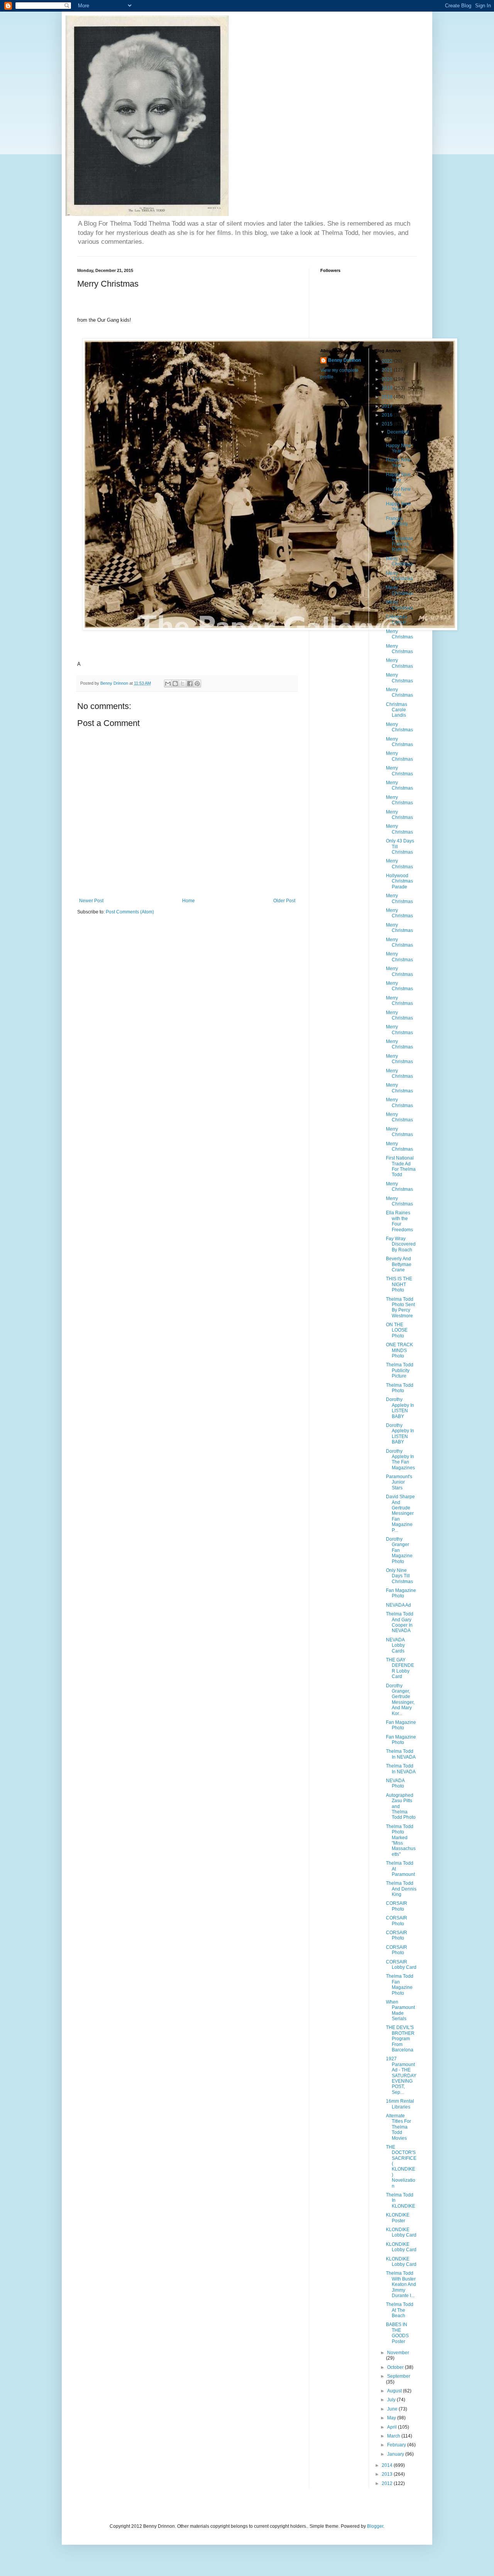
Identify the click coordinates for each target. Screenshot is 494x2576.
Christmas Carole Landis (397, 710)
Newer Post (91, 901)
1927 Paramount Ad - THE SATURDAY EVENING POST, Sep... (401, 2075)
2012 (388, 2483)
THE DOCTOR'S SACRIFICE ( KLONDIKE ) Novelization (401, 2167)
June (393, 2409)
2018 (388, 397)
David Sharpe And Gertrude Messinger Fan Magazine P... (400, 1513)
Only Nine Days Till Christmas (399, 1576)
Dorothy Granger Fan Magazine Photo (399, 1550)
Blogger (375, 2526)
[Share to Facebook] (190, 684)
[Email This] (168, 684)
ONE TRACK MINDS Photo (399, 1350)
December (398, 432)
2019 (388, 388)
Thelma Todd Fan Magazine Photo (400, 1984)
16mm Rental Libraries (400, 2104)
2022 (388, 361)
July (392, 2400)
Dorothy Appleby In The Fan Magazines (400, 1459)
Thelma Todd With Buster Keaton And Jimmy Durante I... (401, 2284)
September (399, 2376)
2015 (388, 424)
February (397, 2445)
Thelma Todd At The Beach (400, 2310)
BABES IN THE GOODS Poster (397, 2333)
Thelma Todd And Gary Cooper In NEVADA (400, 1622)
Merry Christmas (399, 561)
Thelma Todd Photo (400, 1388)
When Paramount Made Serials (400, 2010)
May (392, 2418)
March (394, 2436)
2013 (388, 2474)
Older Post (284, 901)
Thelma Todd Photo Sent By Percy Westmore (400, 1307)
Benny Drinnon (344, 360)
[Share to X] (183, 684)
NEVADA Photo (395, 1783)
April (392, 2427)
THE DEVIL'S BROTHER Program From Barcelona (400, 2039)
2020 (388, 379)
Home (189, 901)
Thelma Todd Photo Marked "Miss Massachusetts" (401, 1840)
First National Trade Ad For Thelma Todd (401, 1166)
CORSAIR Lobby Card (401, 1965)
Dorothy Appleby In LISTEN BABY (400, 1408)
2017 (388, 406)
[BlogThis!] (175, 684)
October (396, 2367)
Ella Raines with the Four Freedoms (399, 1221)
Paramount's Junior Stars (399, 1482)
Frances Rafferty (397, 521)
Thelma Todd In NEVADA (401, 1754)
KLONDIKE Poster (398, 2218)
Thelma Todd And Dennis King (401, 1889)
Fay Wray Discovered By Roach (401, 1244)
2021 (388, 370)
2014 (388, 2465)
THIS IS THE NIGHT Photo (399, 1284)
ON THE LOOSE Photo (397, 1330)
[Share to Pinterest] (197, 684)
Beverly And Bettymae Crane (399, 1264)
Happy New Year (398, 448)
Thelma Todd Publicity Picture (400, 1370)
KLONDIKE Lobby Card (401, 2232)
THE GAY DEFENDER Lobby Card (400, 1668)
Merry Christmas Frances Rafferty (399, 541)
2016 (388, 415)
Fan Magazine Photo (401, 1593)
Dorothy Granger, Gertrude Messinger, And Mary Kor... (400, 1700)
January (396, 2454)
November (398, 2353)
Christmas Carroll (397, 620)
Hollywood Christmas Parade (399, 881)
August (395, 2391)
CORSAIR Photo (397, 1906)
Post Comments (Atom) (130, 912)
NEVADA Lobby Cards (395, 1645)
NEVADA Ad (398, 1605)
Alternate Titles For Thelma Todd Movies (398, 2127)
